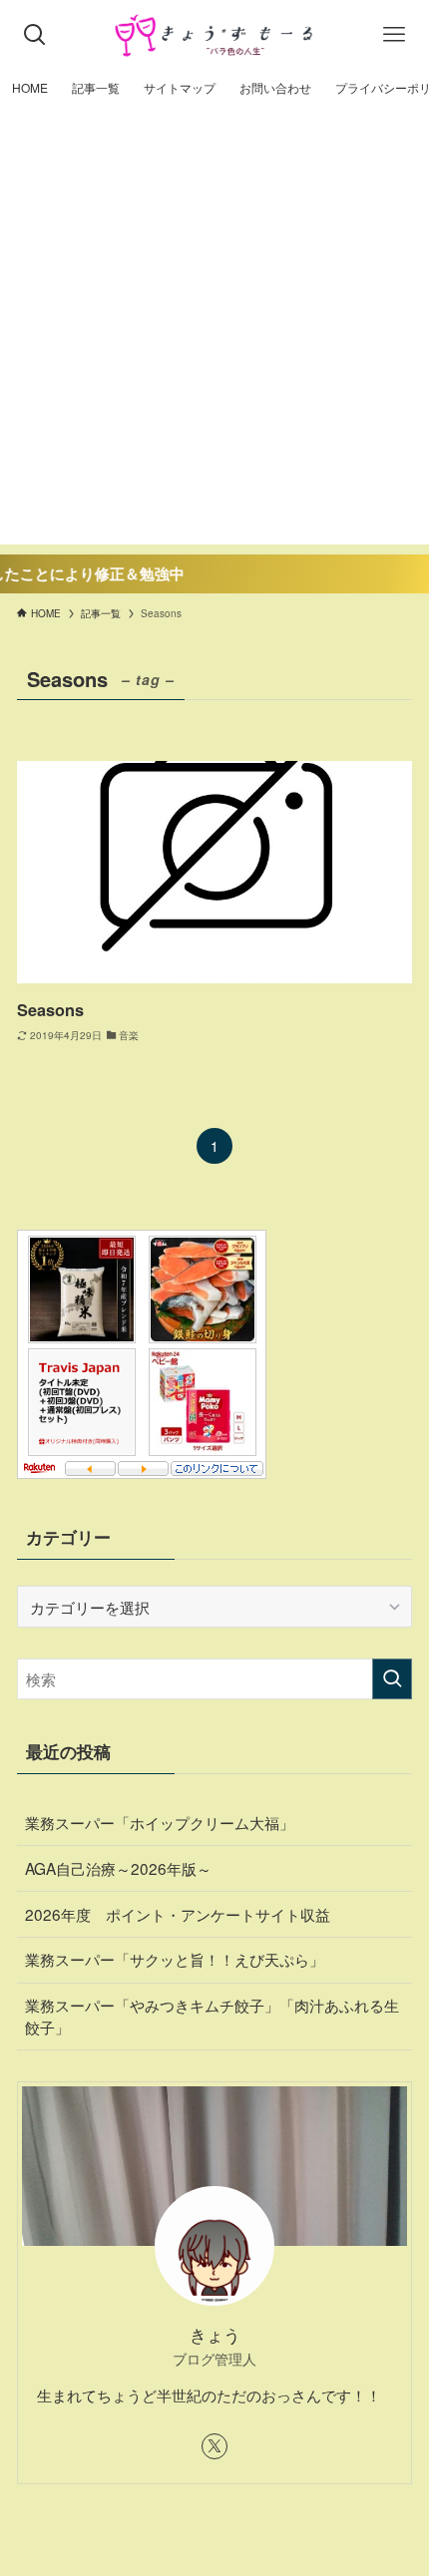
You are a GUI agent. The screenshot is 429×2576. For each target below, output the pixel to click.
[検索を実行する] (392, 1679)
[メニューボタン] (394, 35)
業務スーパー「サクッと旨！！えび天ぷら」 (175, 1959)
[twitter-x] (214, 2446)
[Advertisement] (214, 330)
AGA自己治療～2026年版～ (118, 1868)
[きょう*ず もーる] (215, 35)
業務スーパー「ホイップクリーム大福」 (160, 1822)
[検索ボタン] (35, 35)
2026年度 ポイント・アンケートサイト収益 (178, 1914)
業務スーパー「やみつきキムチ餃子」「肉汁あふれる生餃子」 (212, 2016)
